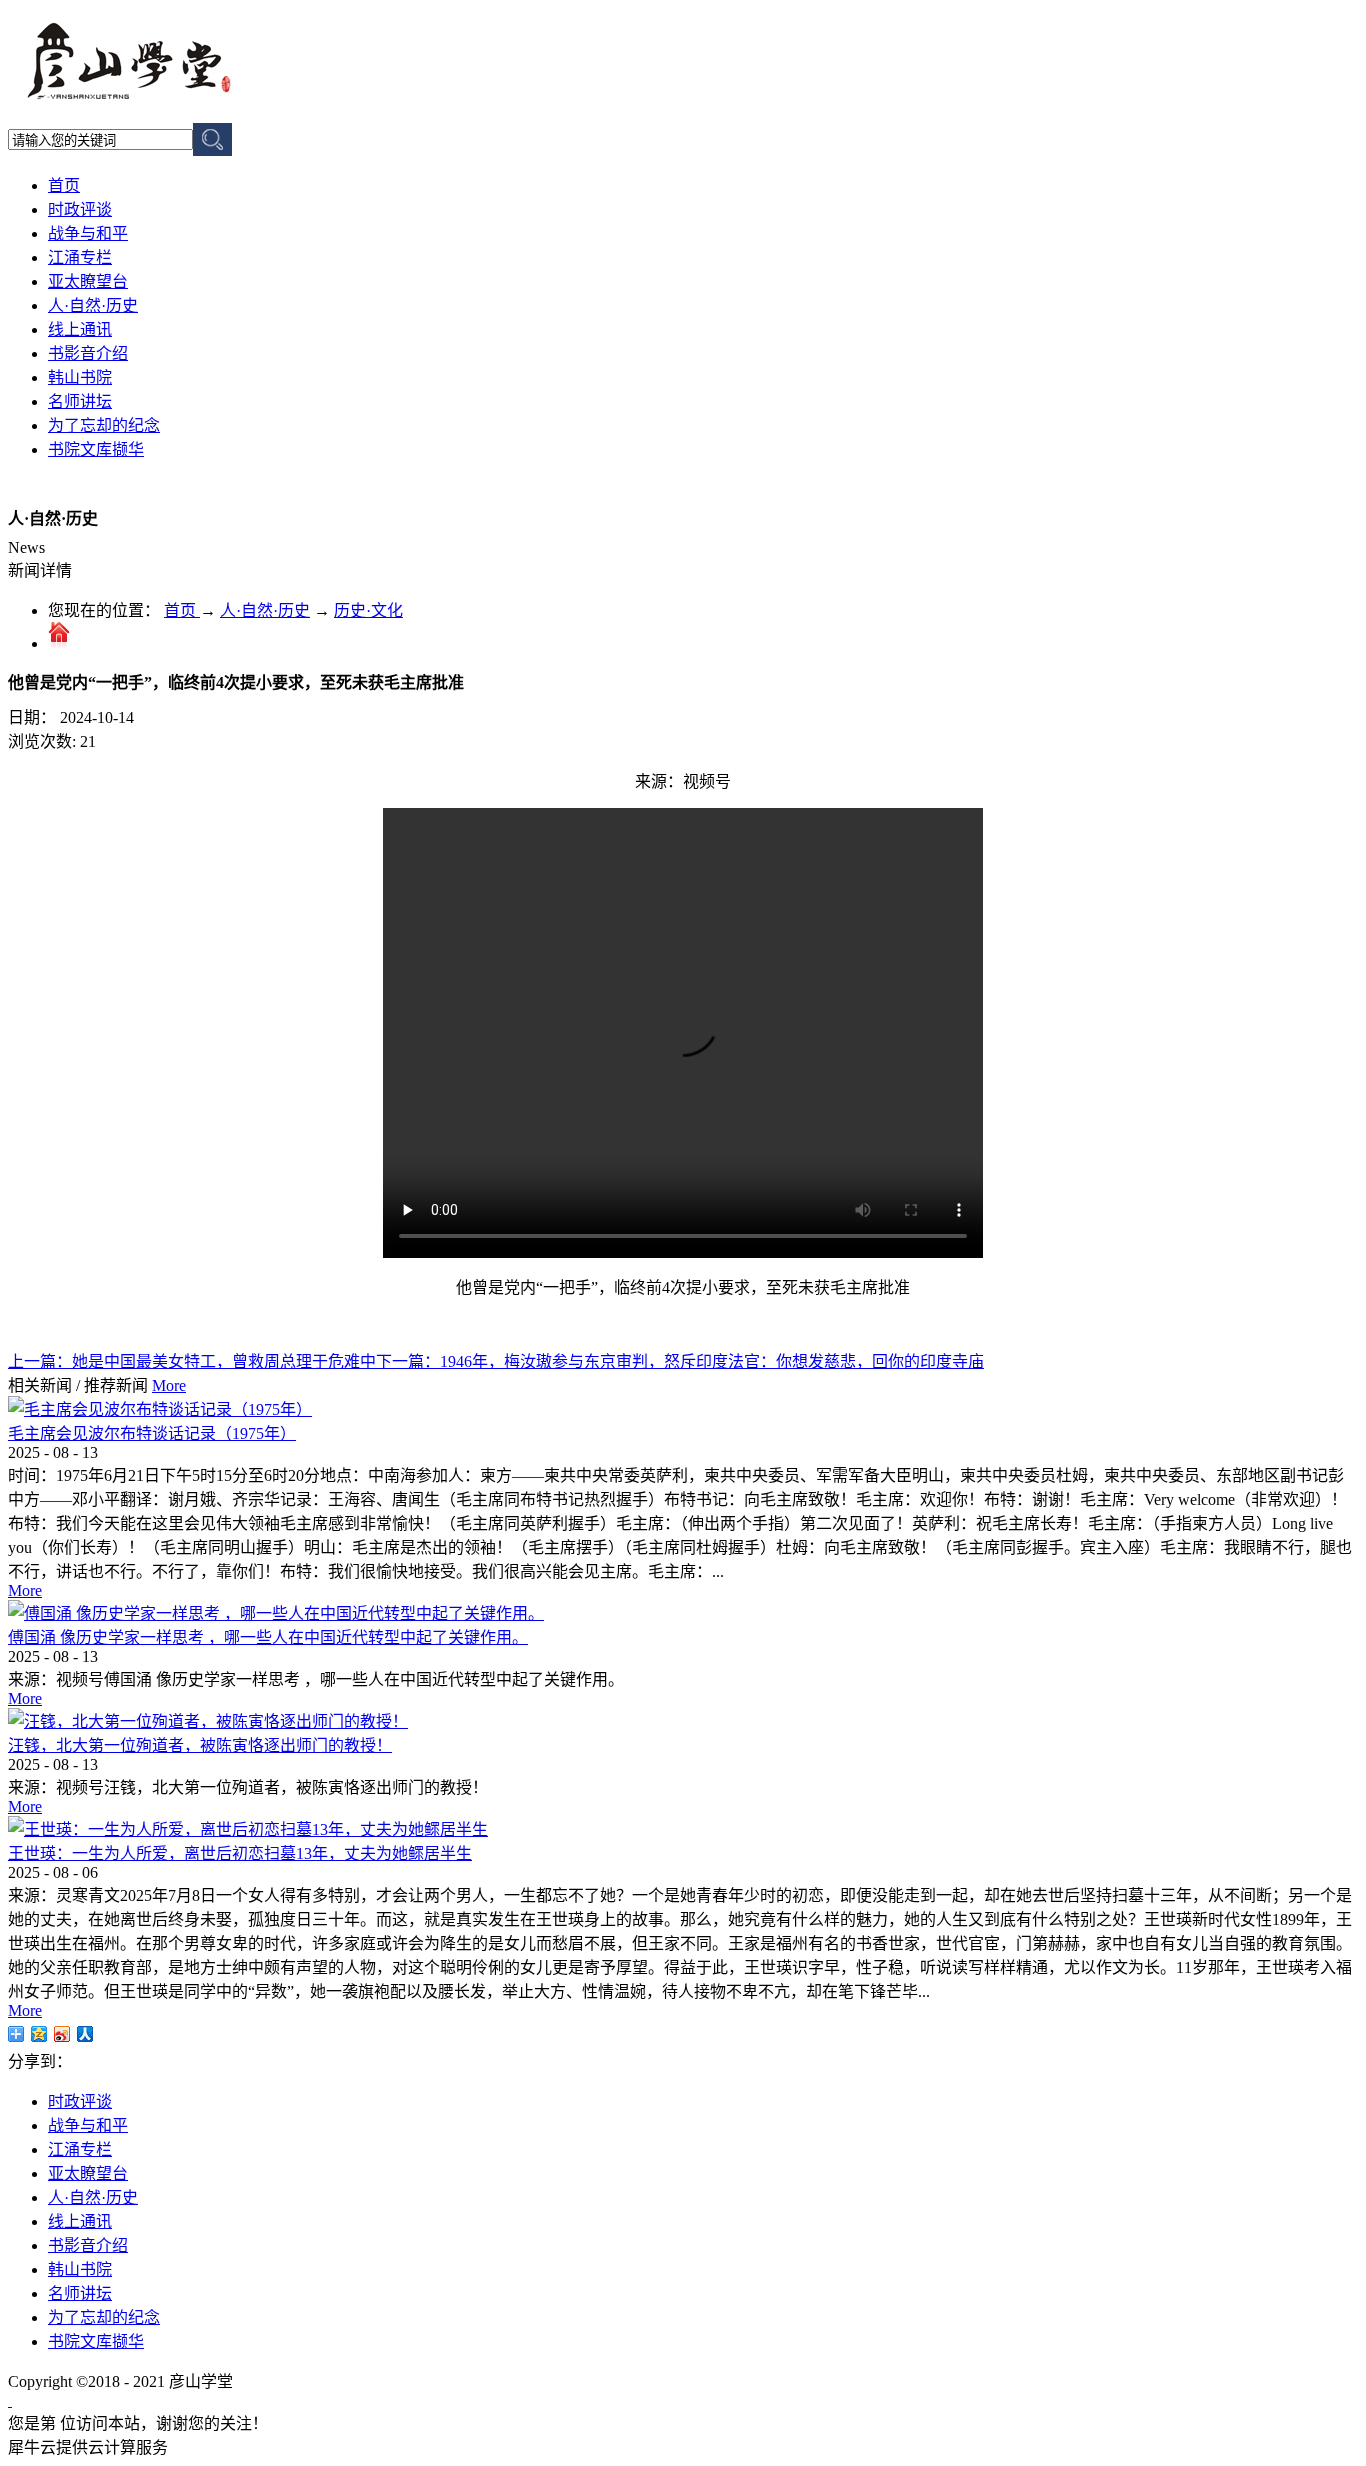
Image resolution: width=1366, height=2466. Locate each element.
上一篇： (192, 1361)
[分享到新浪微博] (62, 2034)
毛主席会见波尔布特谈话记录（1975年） (152, 1433)
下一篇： (680, 1361)
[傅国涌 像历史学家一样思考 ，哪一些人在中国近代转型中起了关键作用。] (276, 1613)
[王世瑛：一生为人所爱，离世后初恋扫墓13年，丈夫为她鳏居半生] (248, 1829)
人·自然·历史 (265, 610)
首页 (64, 185)
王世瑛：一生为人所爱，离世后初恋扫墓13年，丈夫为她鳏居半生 (240, 1853)
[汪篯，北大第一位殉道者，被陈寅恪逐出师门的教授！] (208, 1721)
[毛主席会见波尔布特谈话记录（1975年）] (160, 1409)
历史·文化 (368, 610)
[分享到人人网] (85, 2034)
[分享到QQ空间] (39, 2034)
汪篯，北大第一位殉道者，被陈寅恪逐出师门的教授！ (200, 1745)
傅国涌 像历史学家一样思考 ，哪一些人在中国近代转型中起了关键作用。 (268, 1637)
